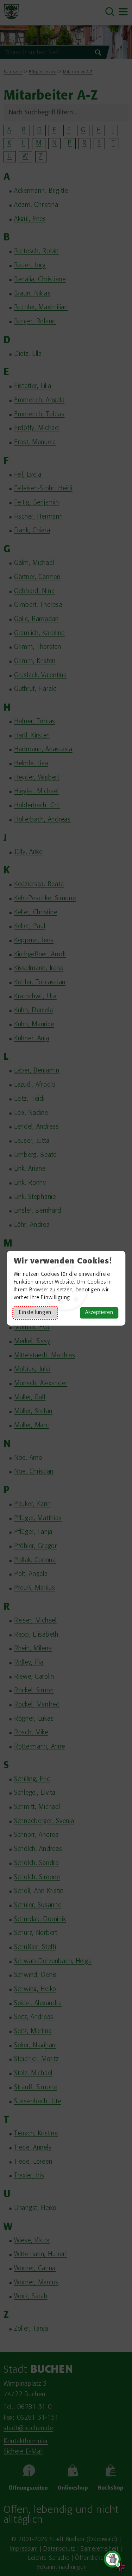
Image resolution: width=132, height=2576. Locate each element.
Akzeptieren (99, 1313)
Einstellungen (35, 1313)
